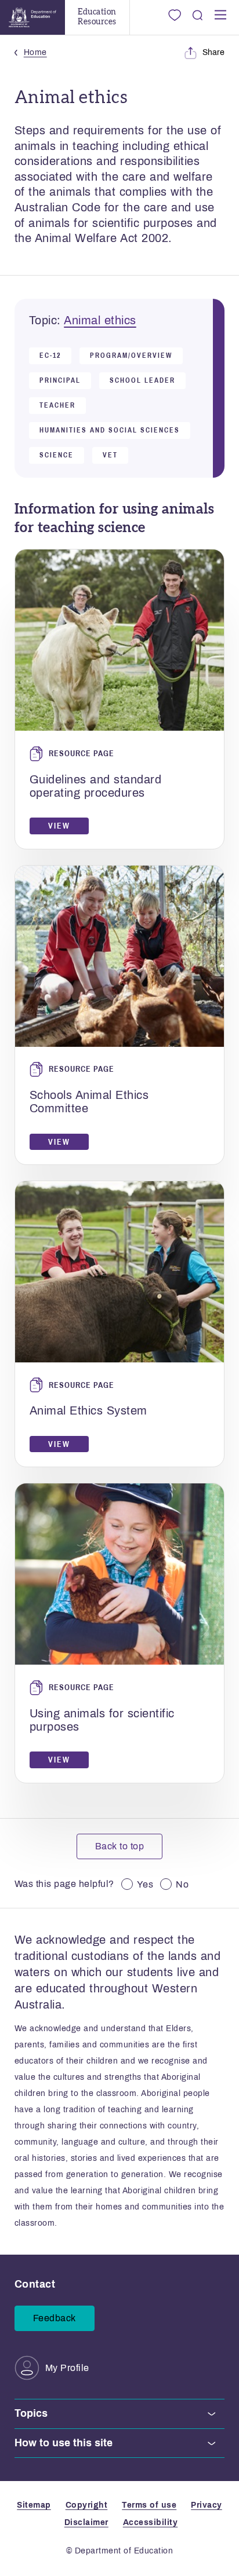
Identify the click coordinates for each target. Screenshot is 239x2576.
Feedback (55, 2318)
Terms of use (149, 2505)
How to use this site (64, 2443)
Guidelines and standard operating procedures (96, 786)
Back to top (120, 1846)
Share (213, 52)
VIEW (59, 826)
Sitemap (34, 2505)
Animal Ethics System (88, 1410)
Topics (31, 2413)
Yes (145, 1884)
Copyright (87, 2505)
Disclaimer (86, 2522)
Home (35, 52)
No (182, 1884)
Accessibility (151, 2522)
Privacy (207, 2505)
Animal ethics (100, 320)
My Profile (67, 2368)
